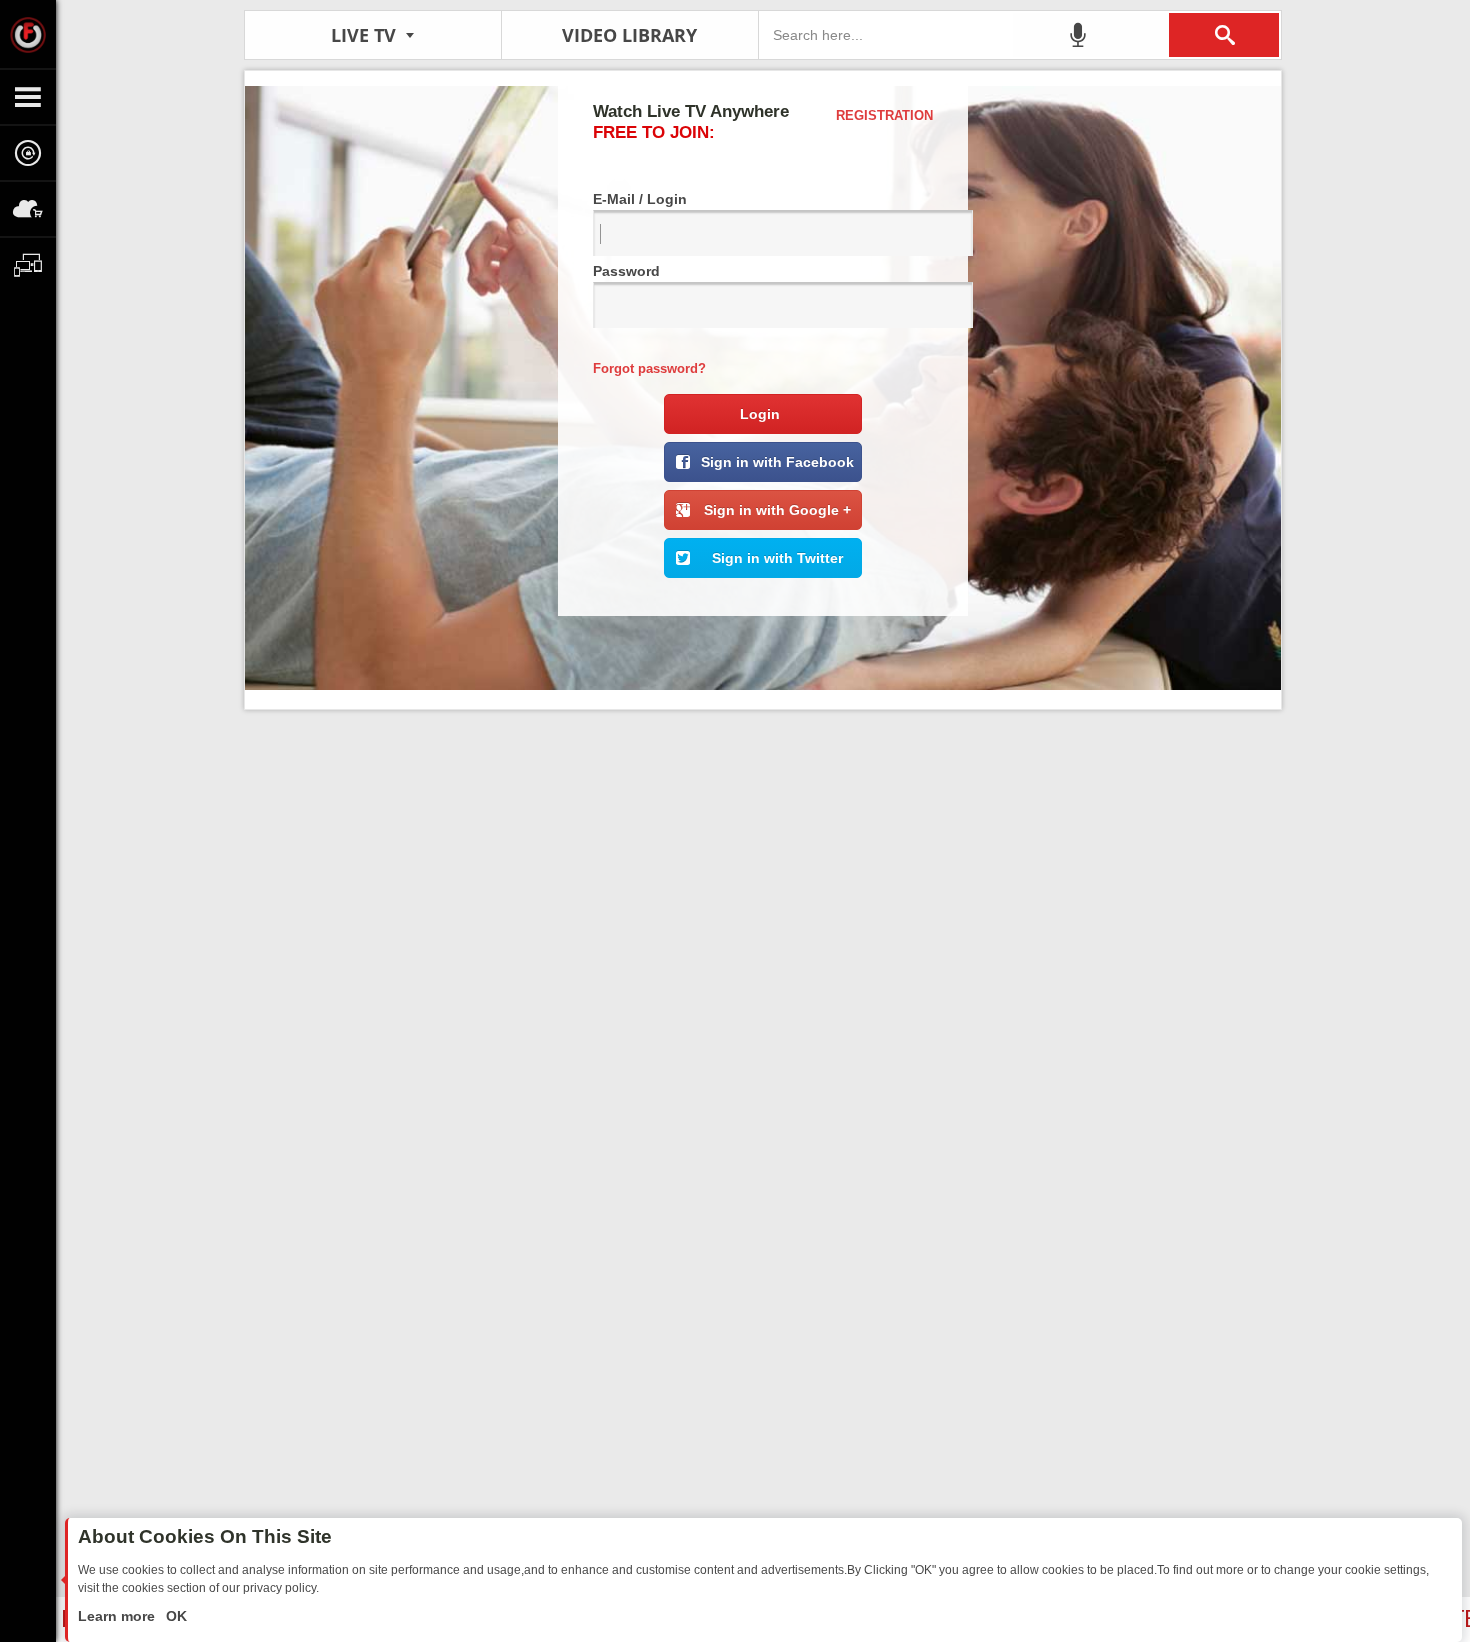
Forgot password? (649, 368)
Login (760, 414)
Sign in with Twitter (777, 558)
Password (626, 271)
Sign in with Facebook (777, 462)
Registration (884, 115)
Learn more (118, 1616)
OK (174, 1616)
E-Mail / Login (640, 199)
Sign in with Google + (777, 510)
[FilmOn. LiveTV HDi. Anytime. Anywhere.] (28, 34)
